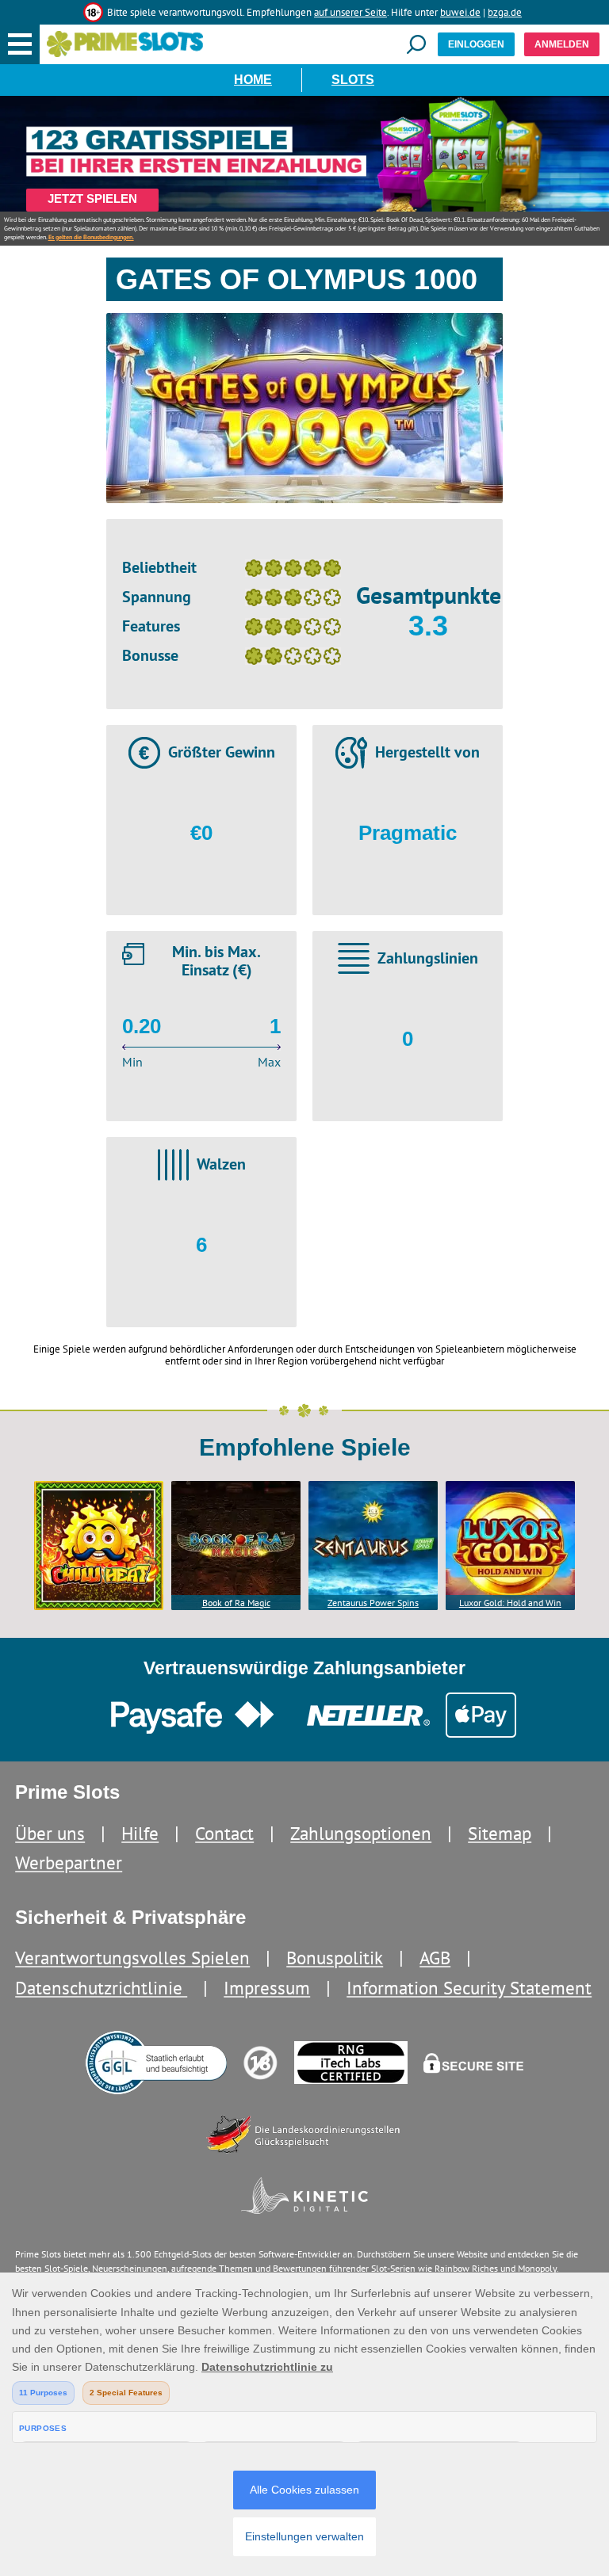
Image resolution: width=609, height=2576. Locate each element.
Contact (224, 1833)
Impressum (267, 1988)
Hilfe (140, 1833)
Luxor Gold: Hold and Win (510, 1603)
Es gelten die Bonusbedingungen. (91, 237)
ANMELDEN (562, 44)
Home (253, 80)
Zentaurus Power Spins (373, 1603)
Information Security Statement (469, 1988)
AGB (435, 1958)
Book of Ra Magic (236, 1603)
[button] (20, 44)
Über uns (50, 1833)
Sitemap (500, 1833)
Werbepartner (69, 1862)
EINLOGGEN (476, 44)
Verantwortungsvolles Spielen (132, 1958)
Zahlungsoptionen (361, 1833)
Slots (353, 80)
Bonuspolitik (335, 1958)
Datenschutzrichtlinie (101, 1988)
